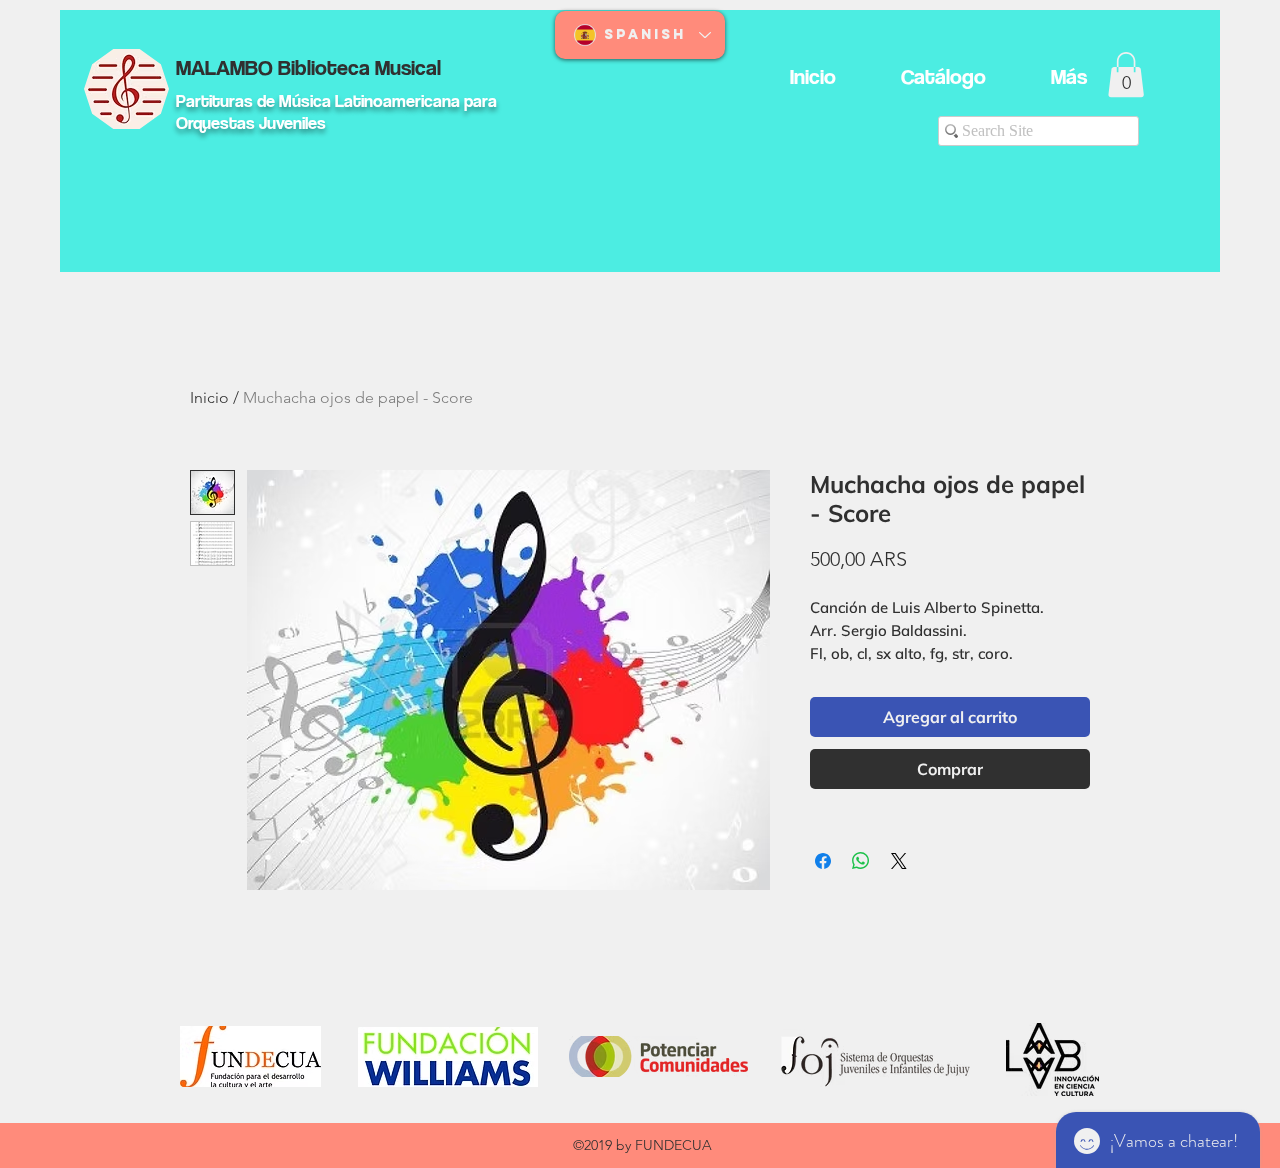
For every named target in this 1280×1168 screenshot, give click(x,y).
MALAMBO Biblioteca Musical (308, 67)
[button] (1126, 74)
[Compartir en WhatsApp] (861, 861)
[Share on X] (899, 861)
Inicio (209, 397)
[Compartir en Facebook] (823, 861)
